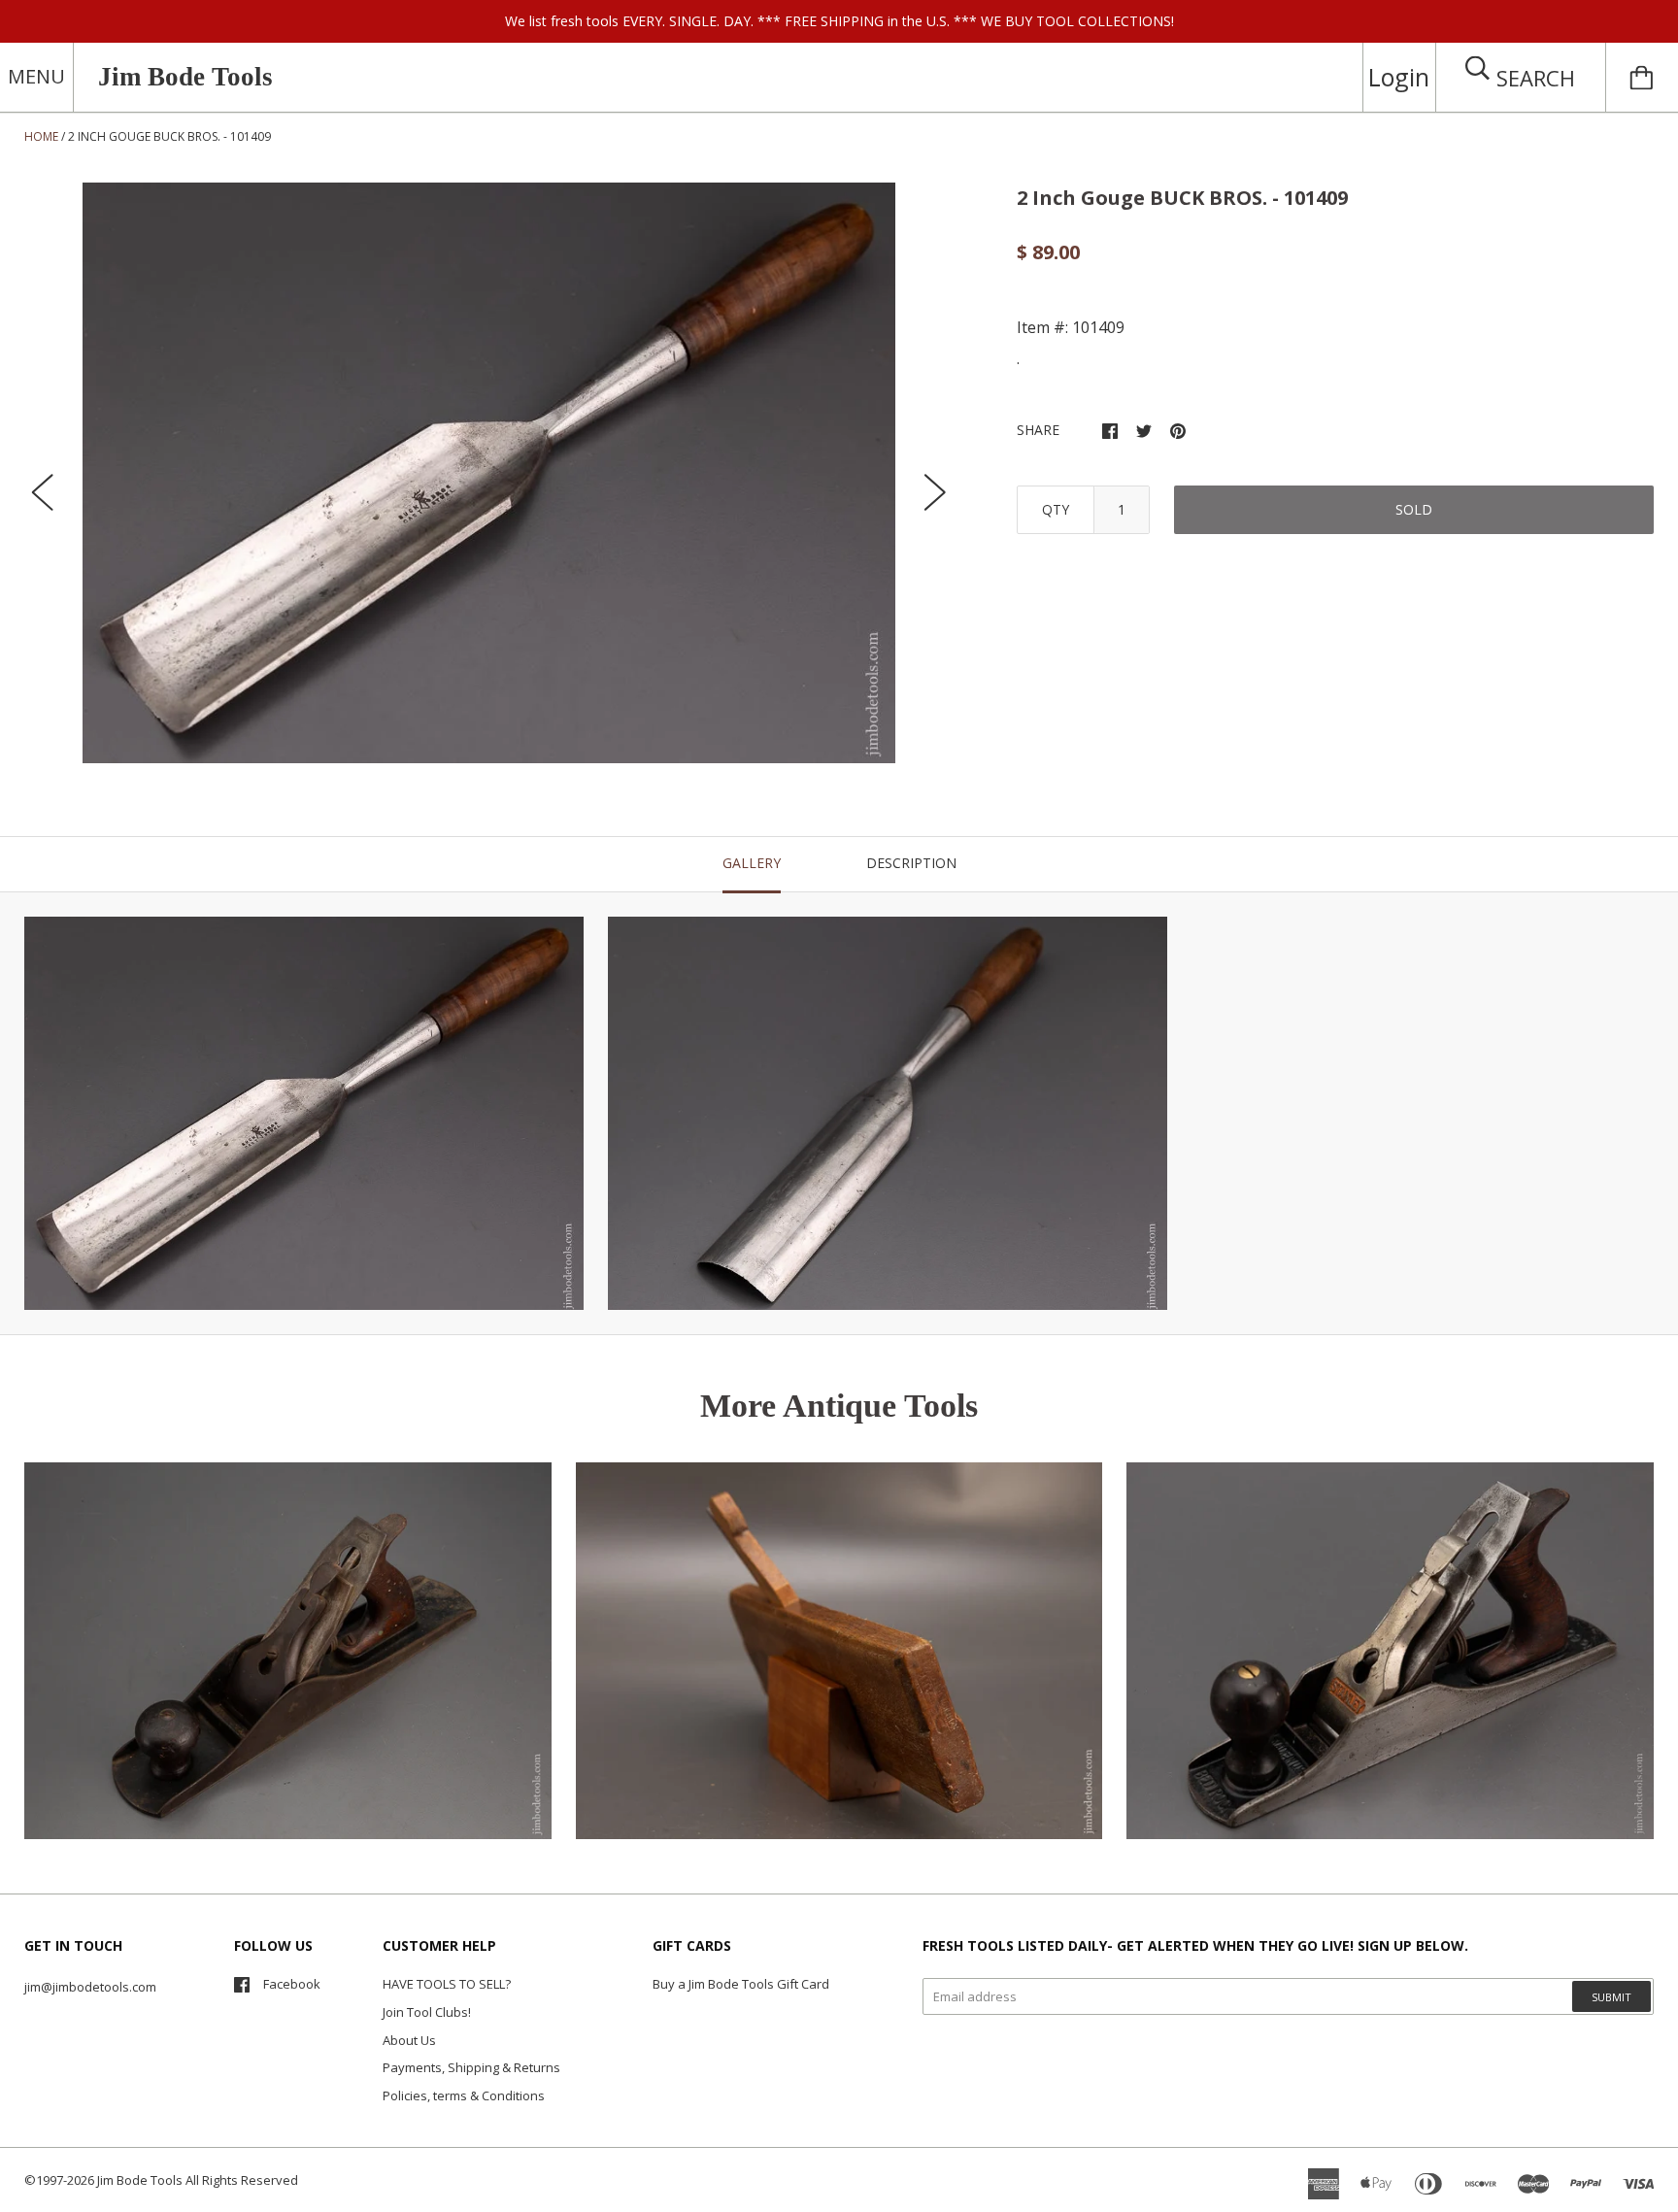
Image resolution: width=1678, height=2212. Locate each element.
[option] (489, 473)
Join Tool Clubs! (427, 2012)
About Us (409, 2040)
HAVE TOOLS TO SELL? (447, 1984)
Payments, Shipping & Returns (471, 2067)
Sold (1414, 509)
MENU (36, 76)
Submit (1611, 1997)
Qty (1056, 509)
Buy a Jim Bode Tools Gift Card (741, 1984)
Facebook (292, 1984)
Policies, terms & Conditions (464, 2095)
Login (1399, 77)
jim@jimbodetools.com (90, 1987)
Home (41, 136)
